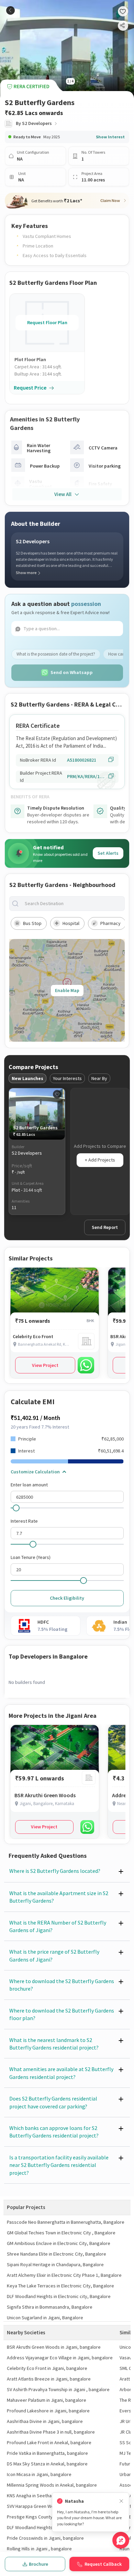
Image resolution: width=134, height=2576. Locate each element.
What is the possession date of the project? (56, 654)
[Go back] (10, 10)
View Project (45, 1365)
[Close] (121, 2501)
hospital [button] (71, 923)
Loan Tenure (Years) (31, 1557)
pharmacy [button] (110, 923)
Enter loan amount (29, 1485)
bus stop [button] (32, 923)
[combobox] (72, 904)
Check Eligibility (67, 1598)
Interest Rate (24, 1521)
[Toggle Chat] (121, 2540)
